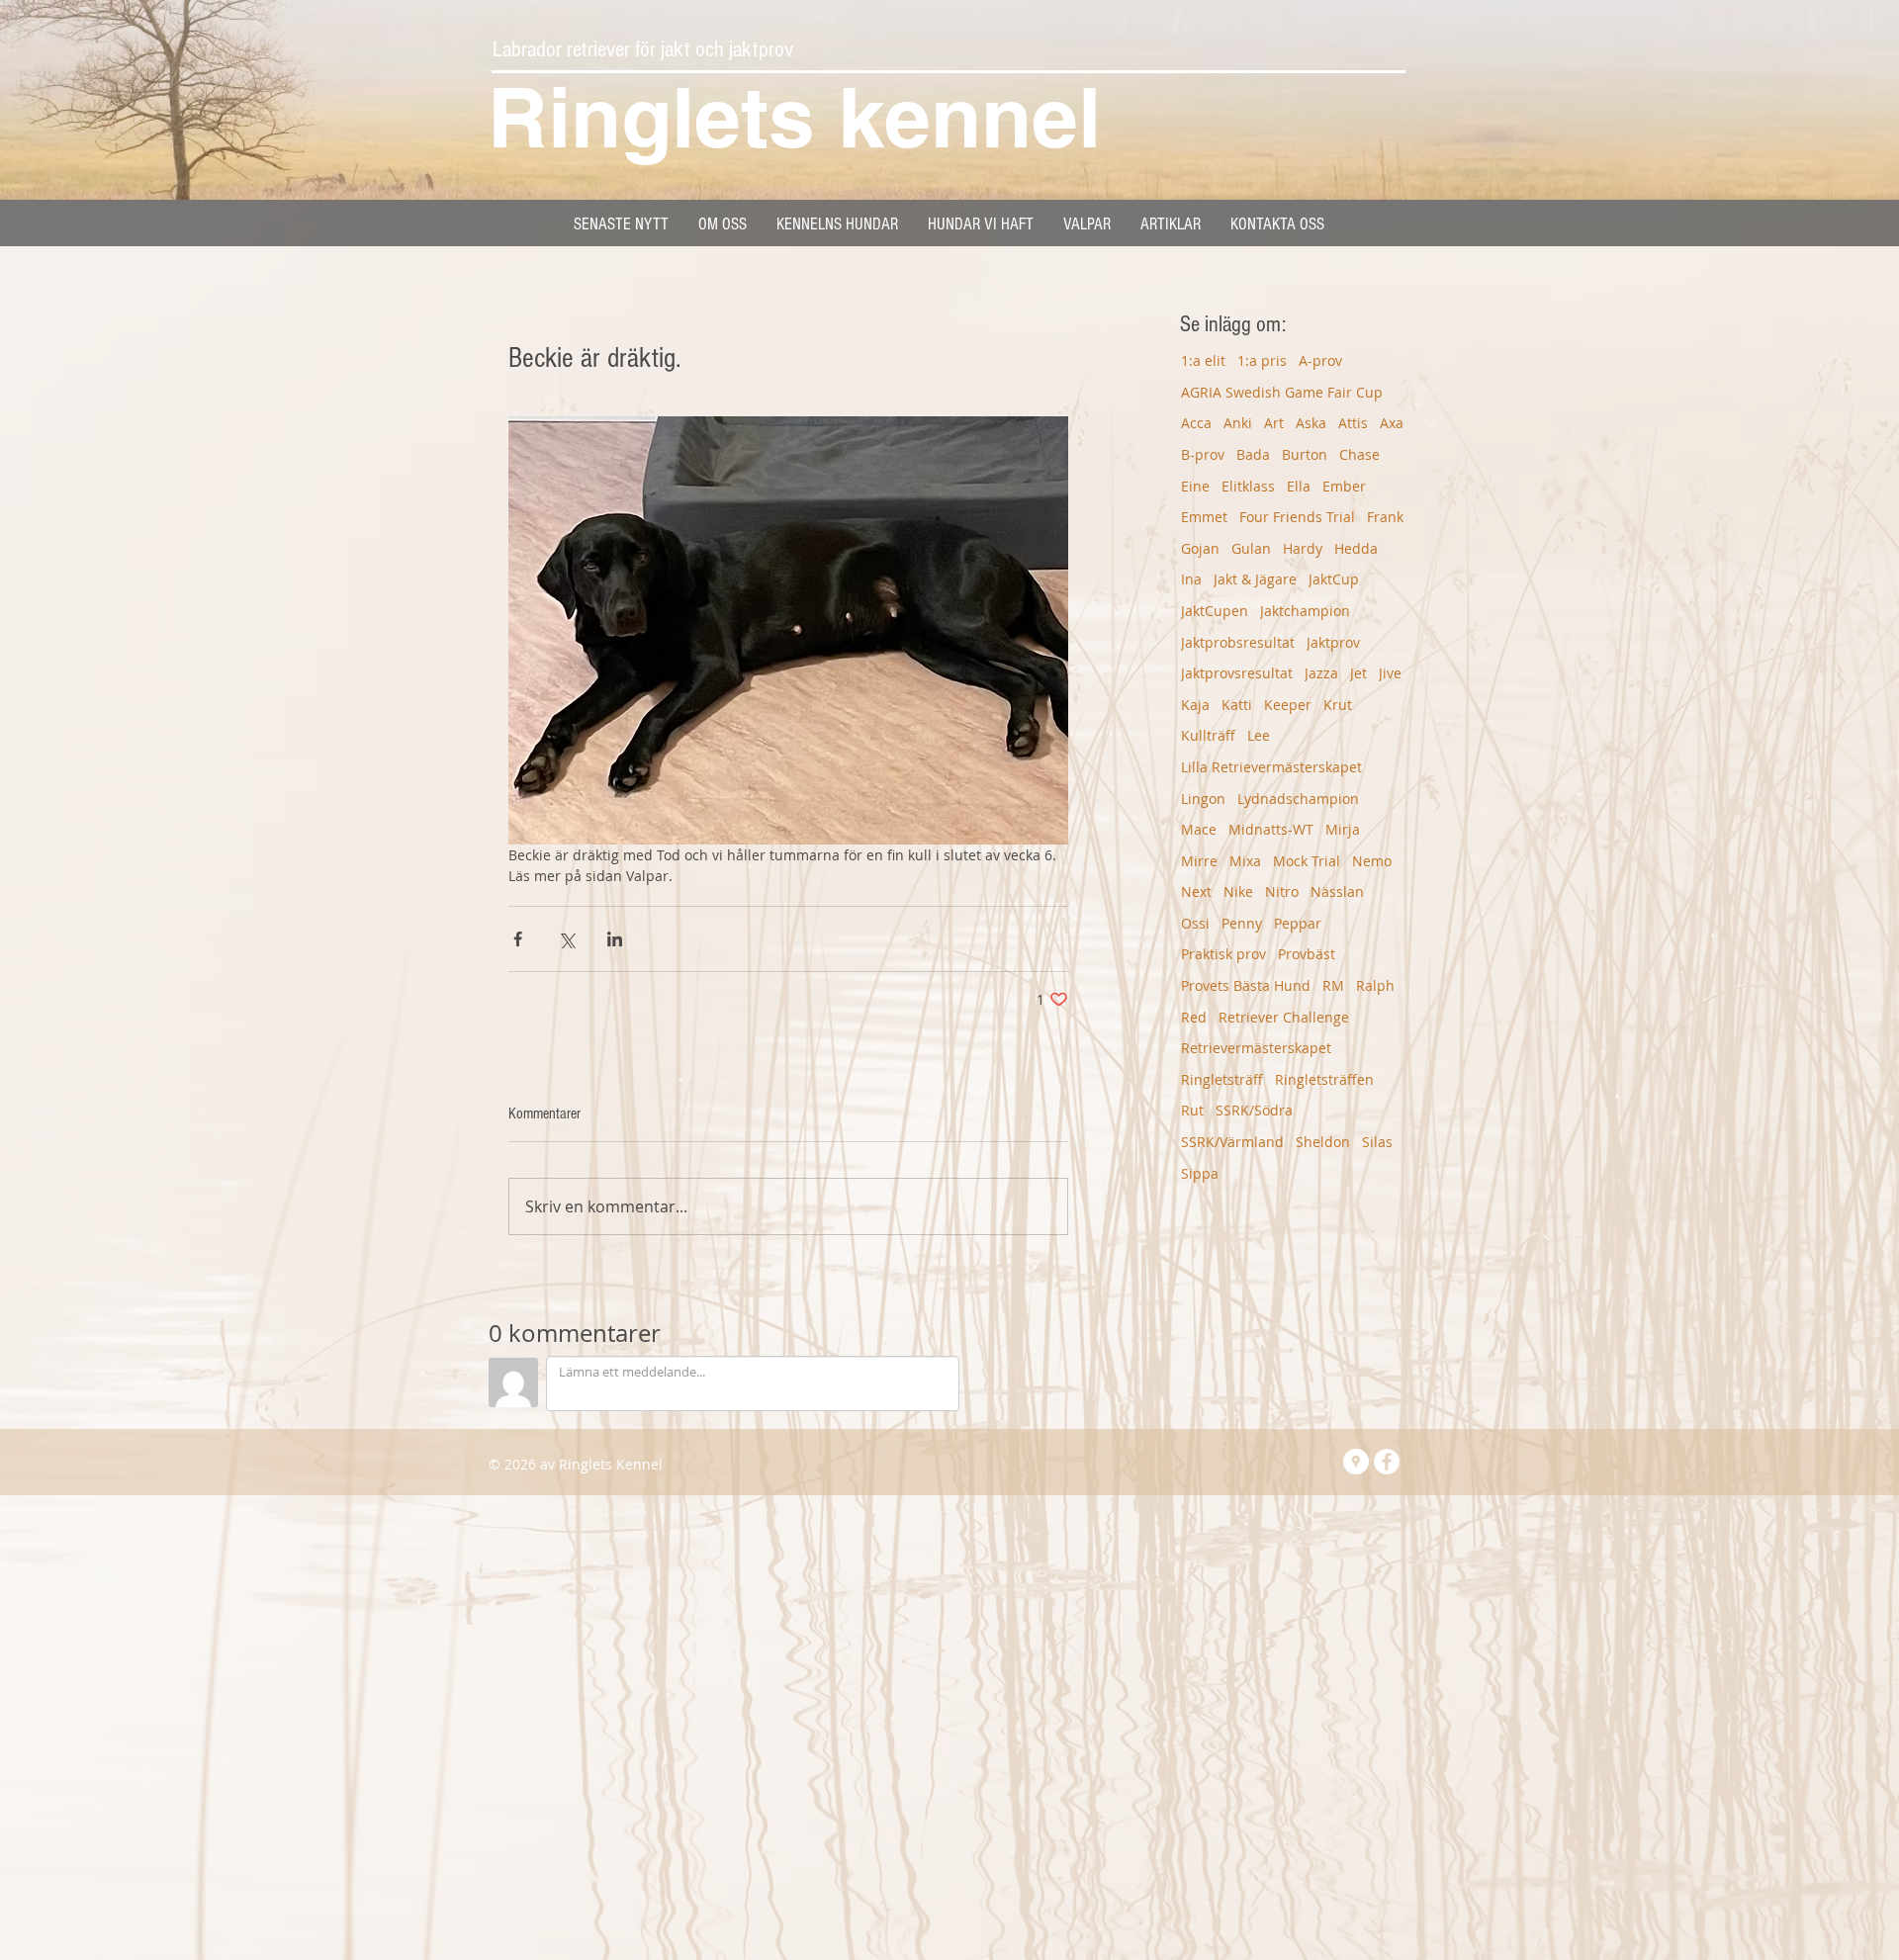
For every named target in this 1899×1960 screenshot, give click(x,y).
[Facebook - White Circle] (1387, 1462)
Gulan (1251, 548)
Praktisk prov (1223, 954)
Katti (1237, 705)
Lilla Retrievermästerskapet (1271, 767)
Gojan (1200, 548)
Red (1194, 1017)
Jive (1390, 673)
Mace (1199, 829)
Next (1196, 891)
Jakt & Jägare (1255, 579)
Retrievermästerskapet (1256, 1048)
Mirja (1343, 829)
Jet (1358, 673)
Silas (1377, 1142)
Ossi (1195, 923)
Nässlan (1337, 891)
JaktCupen (1215, 611)
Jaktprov (1333, 642)
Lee (1259, 735)
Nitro (1282, 891)
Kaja (1195, 705)
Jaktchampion (1305, 611)
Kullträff (1208, 735)
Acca (1196, 423)
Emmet (1204, 517)
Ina (1191, 579)
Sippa (1200, 1173)
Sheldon (1323, 1142)
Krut (1338, 705)
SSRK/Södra (1254, 1110)
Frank (1385, 517)
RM (1333, 985)
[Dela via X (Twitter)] (566, 939)
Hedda (1356, 548)
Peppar (1298, 923)
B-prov (1203, 454)
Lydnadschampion (1298, 799)
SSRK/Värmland (1232, 1142)
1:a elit (1203, 360)
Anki (1238, 423)
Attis (1353, 423)
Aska (1311, 423)
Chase (1359, 454)
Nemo (1372, 861)
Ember (1344, 486)
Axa (1392, 423)
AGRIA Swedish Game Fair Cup (1282, 392)
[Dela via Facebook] (518, 939)
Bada (1253, 454)
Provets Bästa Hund (1246, 985)
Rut (1192, 1110)
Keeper (1288, 705)
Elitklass (1248, 486)
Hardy (1303, 548)
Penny (1242, 923)
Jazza (1321, 673)
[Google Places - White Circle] (1356, 1462)
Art (1274, 423)
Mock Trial (1307, 861)
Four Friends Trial (1297, 517)
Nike (1238, 891)
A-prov (1320, 360)
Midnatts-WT (1271, 829)
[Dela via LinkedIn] (615, 939)
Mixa (1245, 861)
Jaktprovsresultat (1237, 673)
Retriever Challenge (1284, 1017)
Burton (1305, 454)
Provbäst (1307, 954)
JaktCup (1334, 579)
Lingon (1203, 799)
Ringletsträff (1222, 1079)
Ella (1299, 486)
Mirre (1199, 861)
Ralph (1375, 985)
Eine (1195, 486)
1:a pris (1262, 360)
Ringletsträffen (1324, 1079)
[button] (837, 224)
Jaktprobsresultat (1238, 642)
